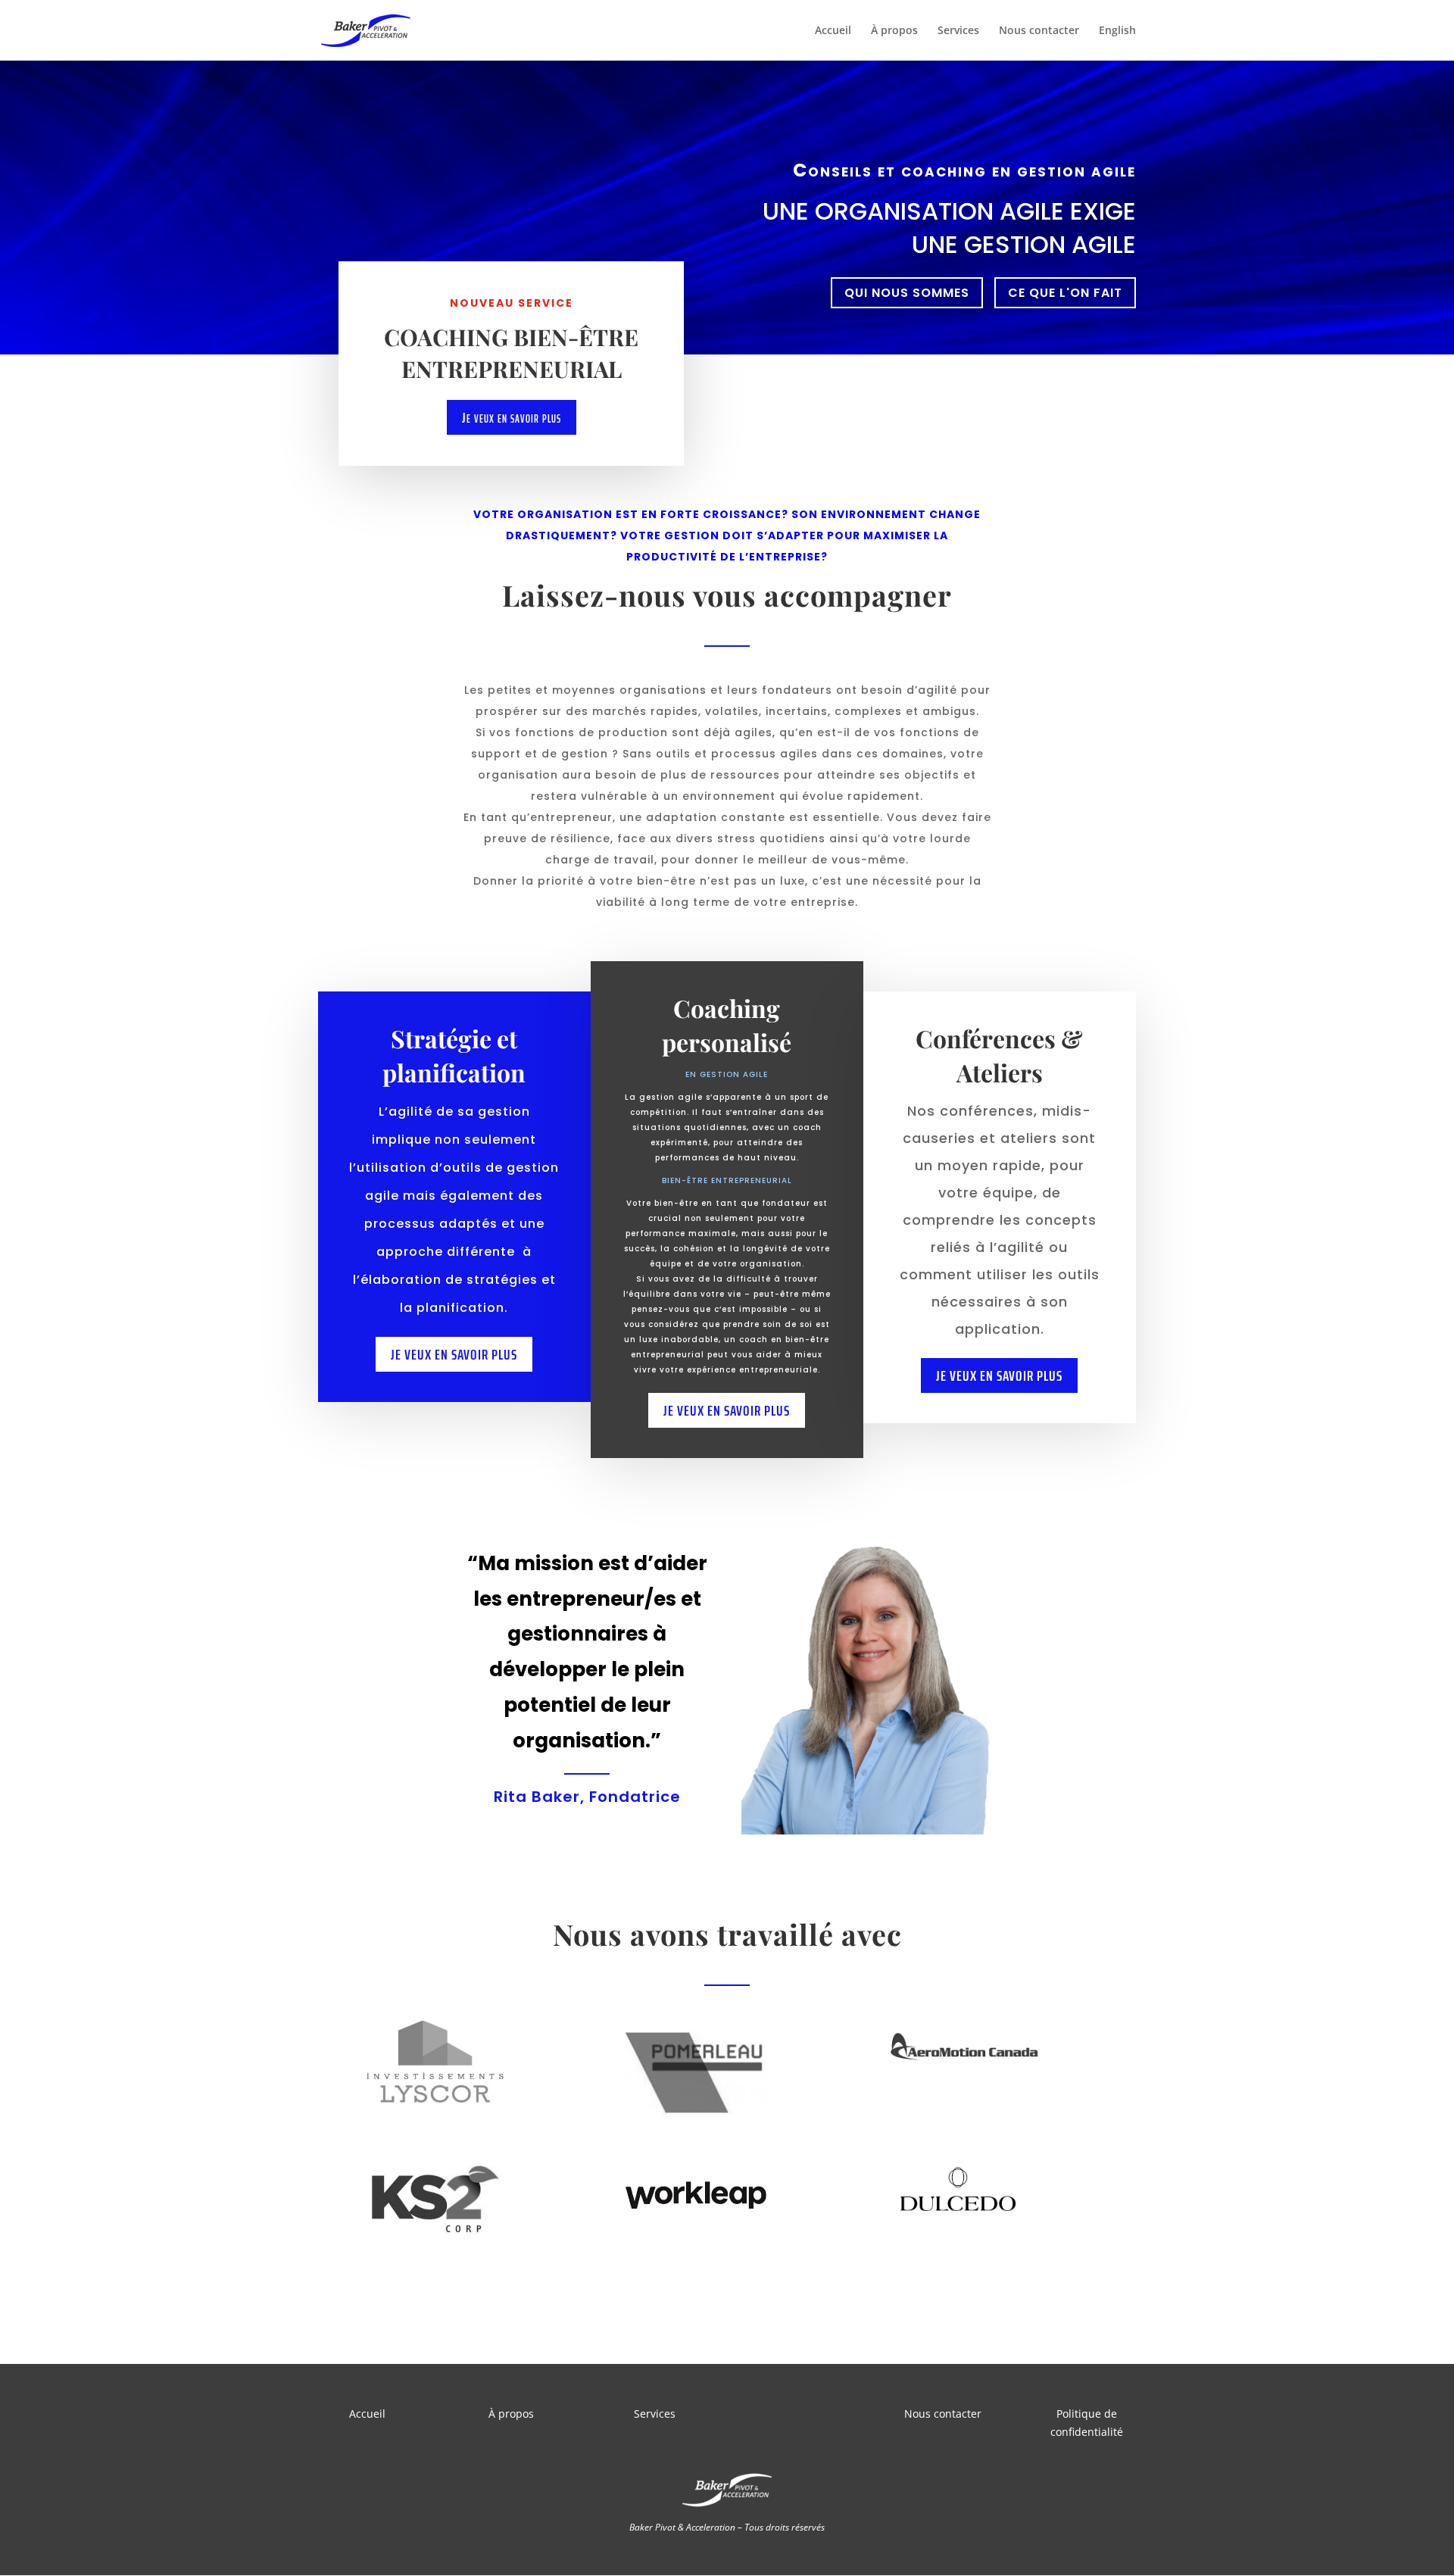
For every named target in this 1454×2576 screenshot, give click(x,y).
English (1117, 31)
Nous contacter (1039, 31)
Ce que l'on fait (1065, 293)
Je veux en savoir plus (512, 417)
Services (958, 31)
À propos (894, 31)
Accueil (833, 31)
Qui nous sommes (907, 293)
